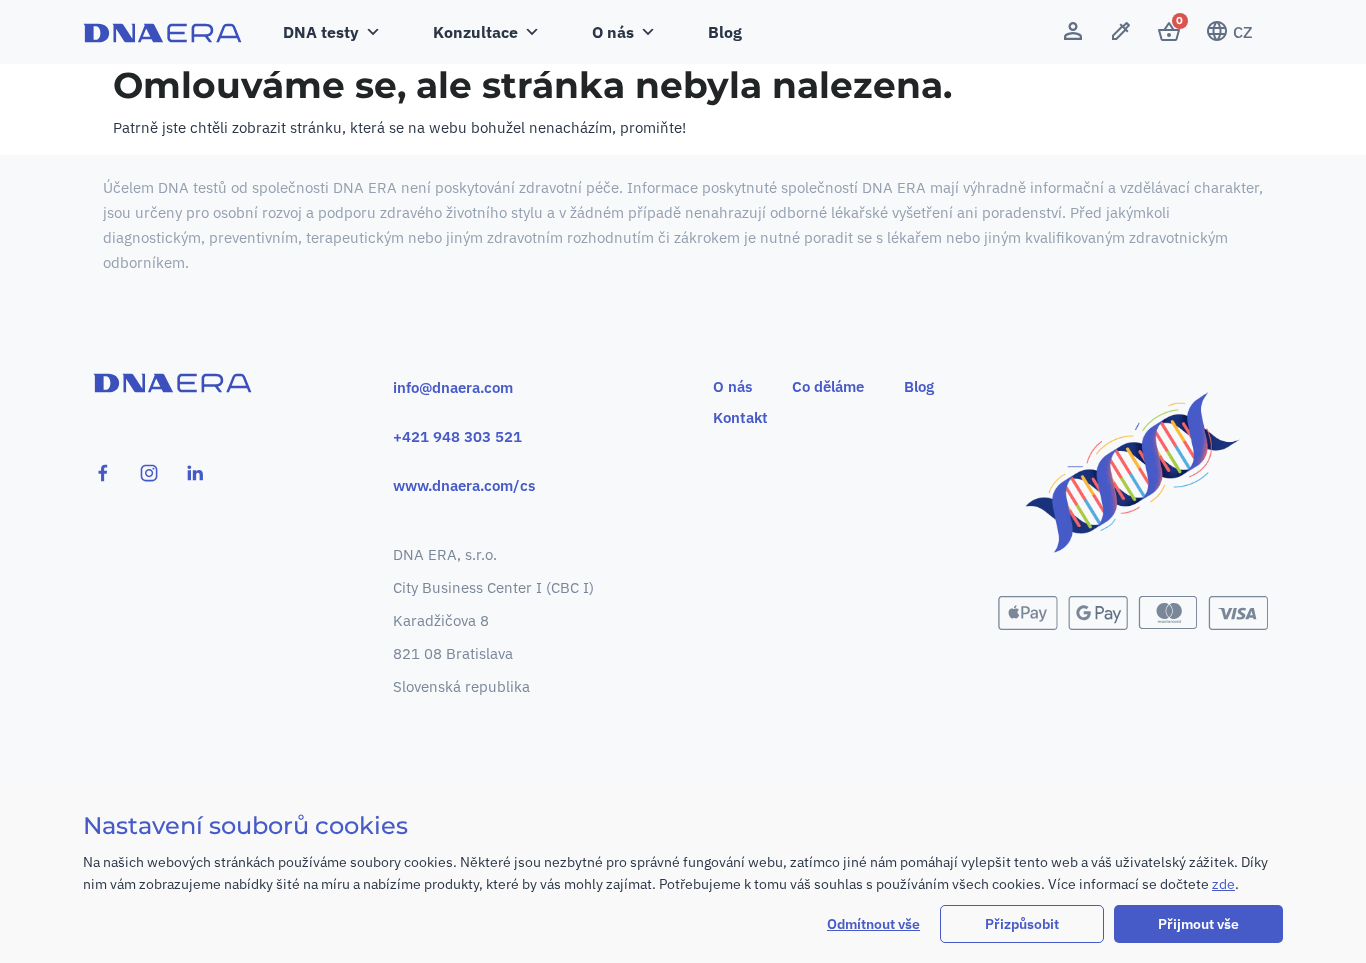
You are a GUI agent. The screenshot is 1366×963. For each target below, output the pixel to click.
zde (1223, 884)
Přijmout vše (1198, 924)
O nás (732, 386)
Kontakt (740, 417)
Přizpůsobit (1022, 924)
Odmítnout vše (873, 924)
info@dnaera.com (453, 387)
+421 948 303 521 (457, 436)
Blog (725, 32)
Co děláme (828, 386)
